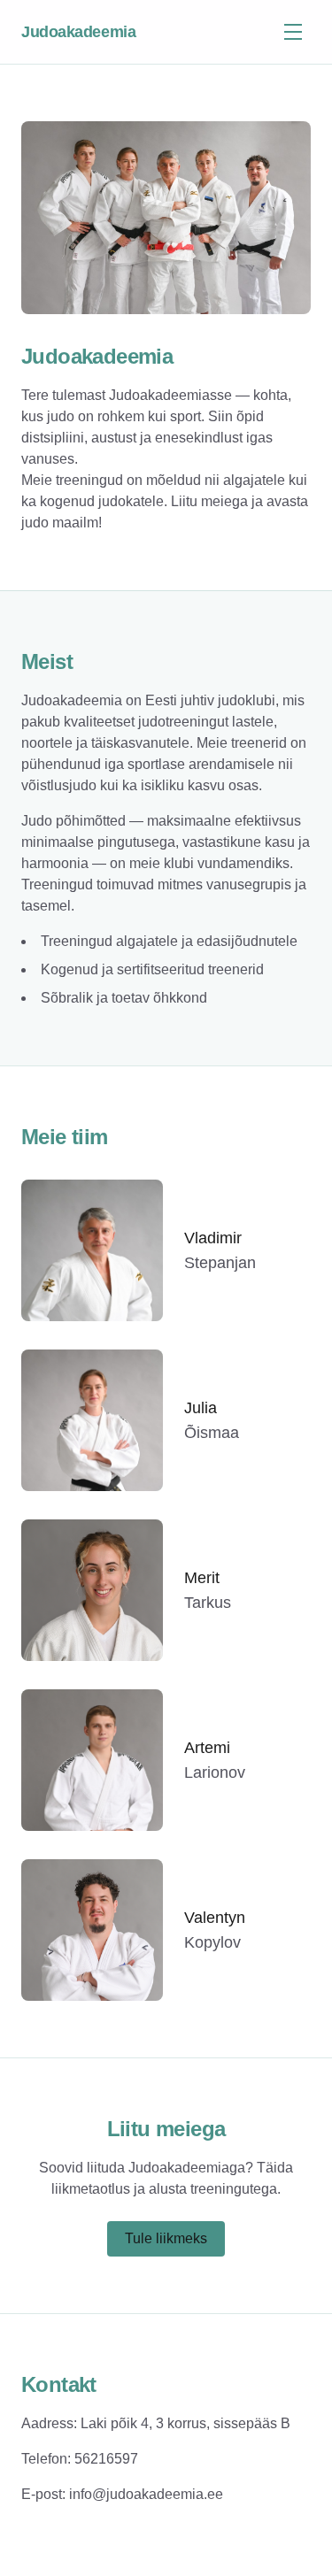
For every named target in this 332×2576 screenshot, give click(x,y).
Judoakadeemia (78, 32)
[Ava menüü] (293, 32)
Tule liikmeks (166, 2238)
